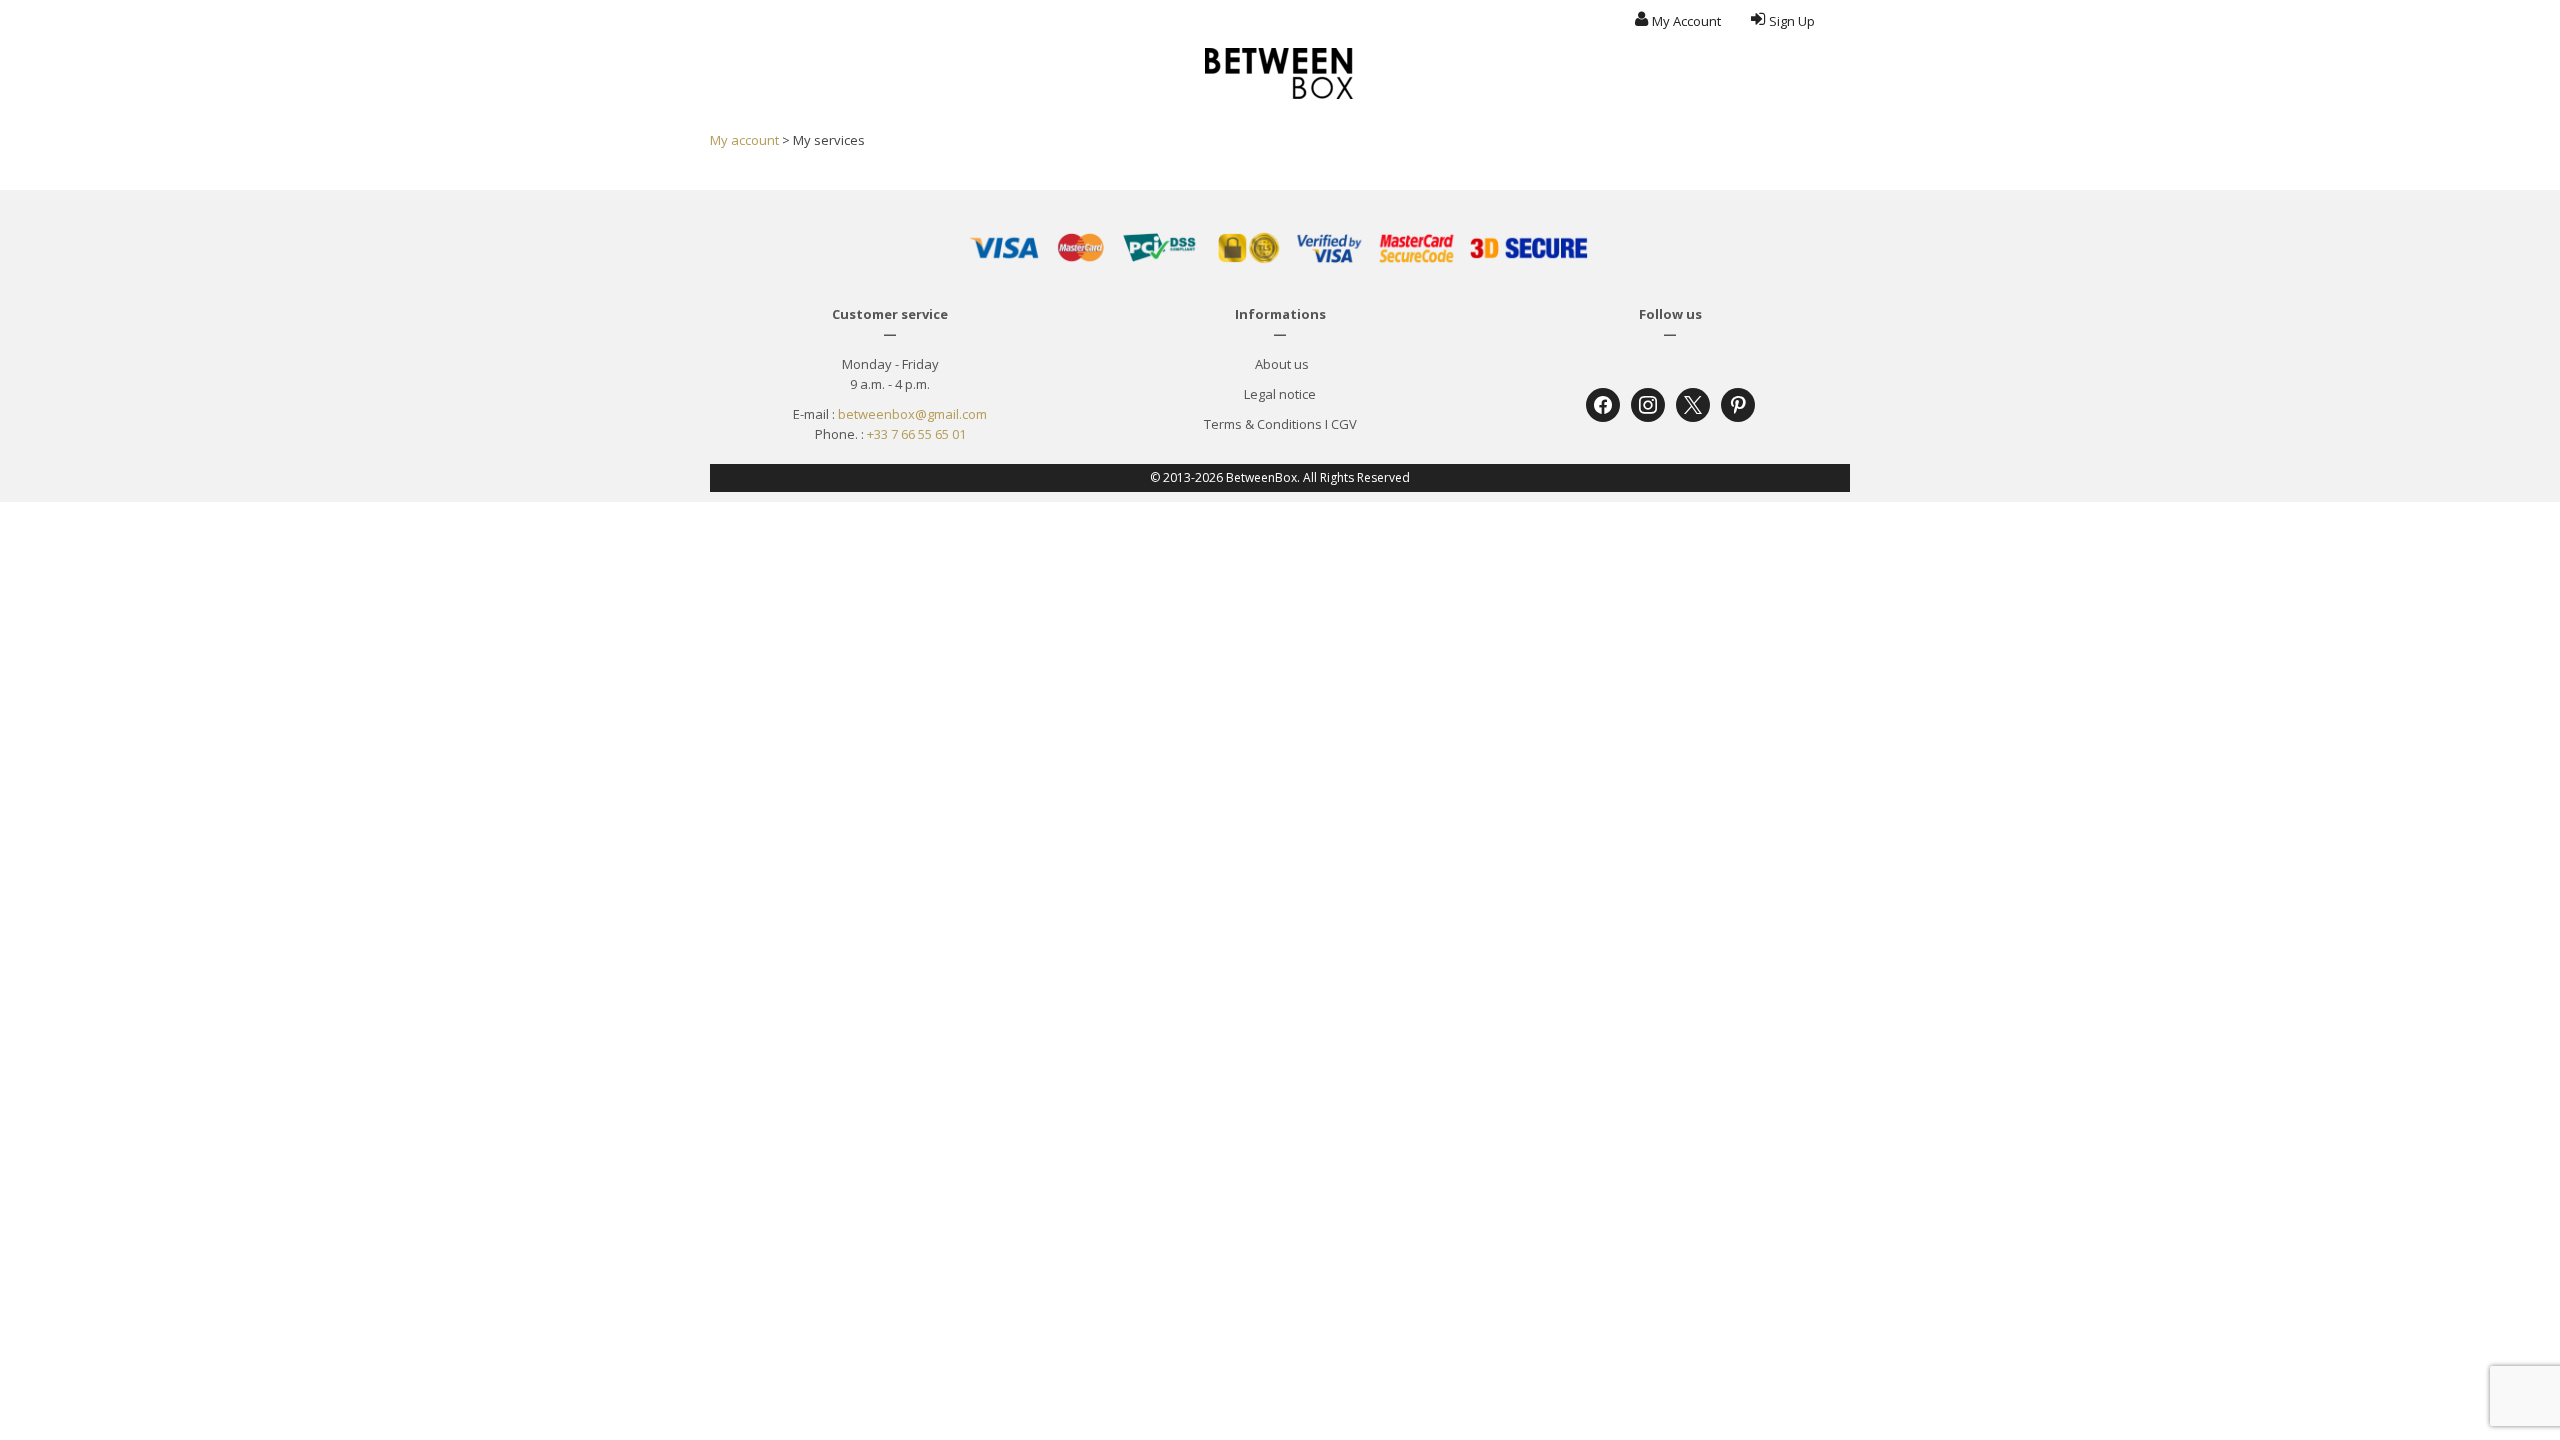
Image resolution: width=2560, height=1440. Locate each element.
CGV (1344, 424)
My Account (1686, 21)
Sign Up (1792, 21)
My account (744, 140)
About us (1280, 364)
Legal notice (1280, 394)
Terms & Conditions (1263, 424)
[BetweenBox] (1280, 73)
